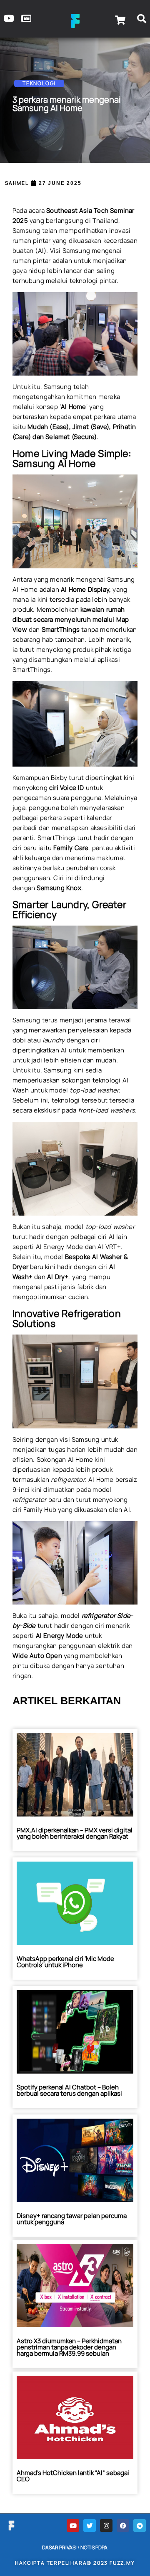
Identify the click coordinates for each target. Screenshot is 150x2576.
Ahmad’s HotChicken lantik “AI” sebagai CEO (73, 2476)
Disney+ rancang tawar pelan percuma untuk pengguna (72, 2219)
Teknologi (39, 83)
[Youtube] (73, 2526)
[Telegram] (140, 2526)
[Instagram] (106, 2526)
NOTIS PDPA (94, 2547)
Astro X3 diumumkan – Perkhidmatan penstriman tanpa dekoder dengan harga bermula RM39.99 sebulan (69, 2347)
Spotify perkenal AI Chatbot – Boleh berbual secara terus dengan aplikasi (69, 2090)
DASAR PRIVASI (59, 2547)
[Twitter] (90, 2526)
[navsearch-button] (142, 20)
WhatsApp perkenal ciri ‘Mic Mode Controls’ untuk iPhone (65, 1962)
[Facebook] (123, 2526)
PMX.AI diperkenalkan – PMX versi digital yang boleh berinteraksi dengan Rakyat (75, 1833)
